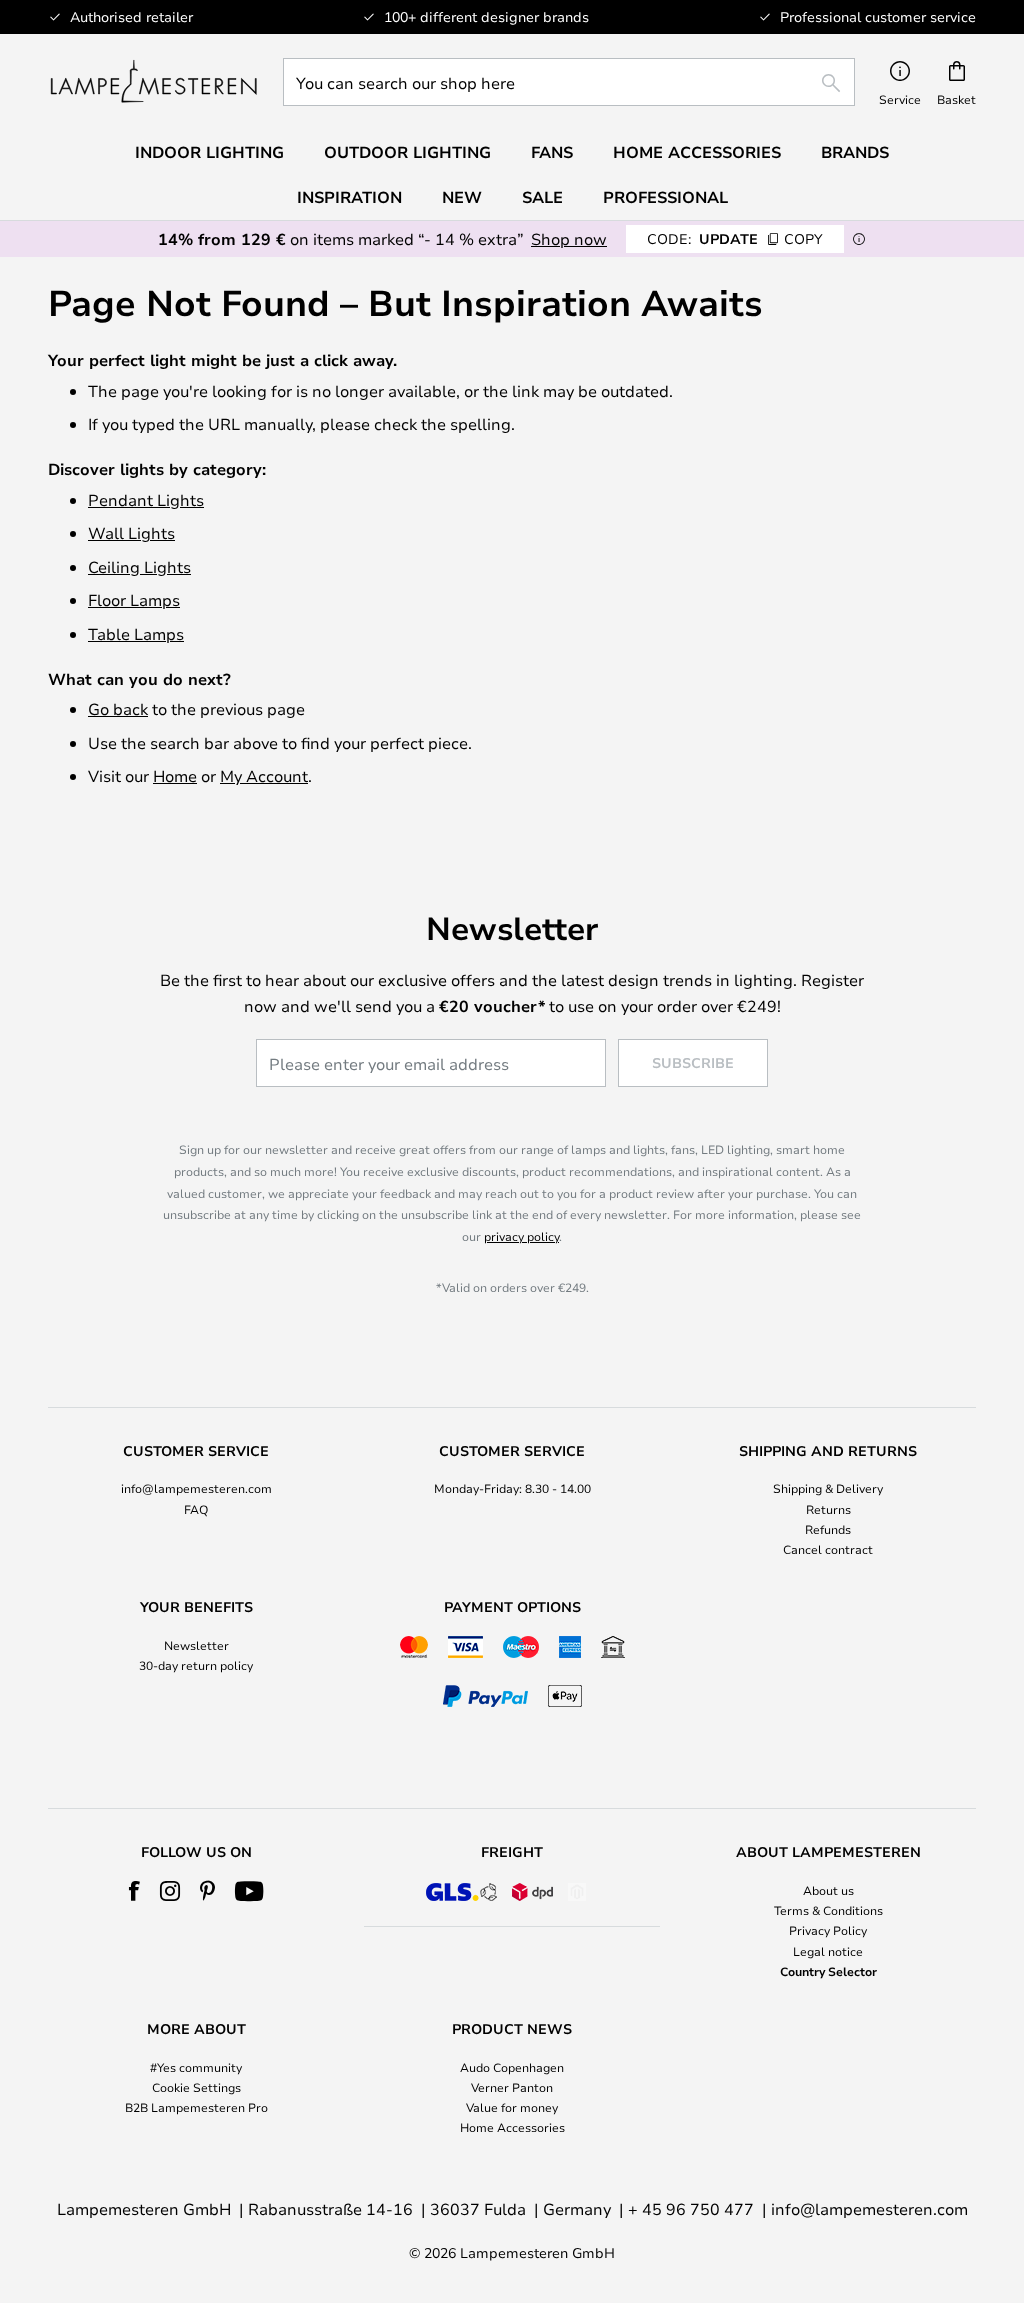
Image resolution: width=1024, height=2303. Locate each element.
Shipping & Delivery (828, 1488)
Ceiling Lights (139, 566)
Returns (828, 1509)
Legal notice (828, 1951)
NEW (462, 197)
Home (175, 775)
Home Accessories (512, 2127)
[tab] (196, 1501)
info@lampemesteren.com (196, 1488)
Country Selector (828, 1971)
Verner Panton (512, 2087)
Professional (665, 197)
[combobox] (569, 82)
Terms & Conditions (828, 1910)
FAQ (196, 1509)
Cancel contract (828, 1549)
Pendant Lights (146, 499)
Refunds (828, 1529)
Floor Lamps (134, 599)
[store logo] (153, 82)
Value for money (512, 2107)
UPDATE (735, 238)
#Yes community (196, 2067)
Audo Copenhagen (512, 2067)
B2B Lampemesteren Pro (196, 2107)
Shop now (569, 238)
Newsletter (196, 1645)
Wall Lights (131, 532)
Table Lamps (136, 633)
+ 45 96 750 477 (691, 2208)
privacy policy (521, 1236)
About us (828, 1890)
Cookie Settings (196, 2087)
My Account (264, 775)
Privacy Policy (828, 1930)
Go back (118, 708)
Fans (552, 152)
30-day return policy (196, 1665)
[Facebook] (134, 1891)
